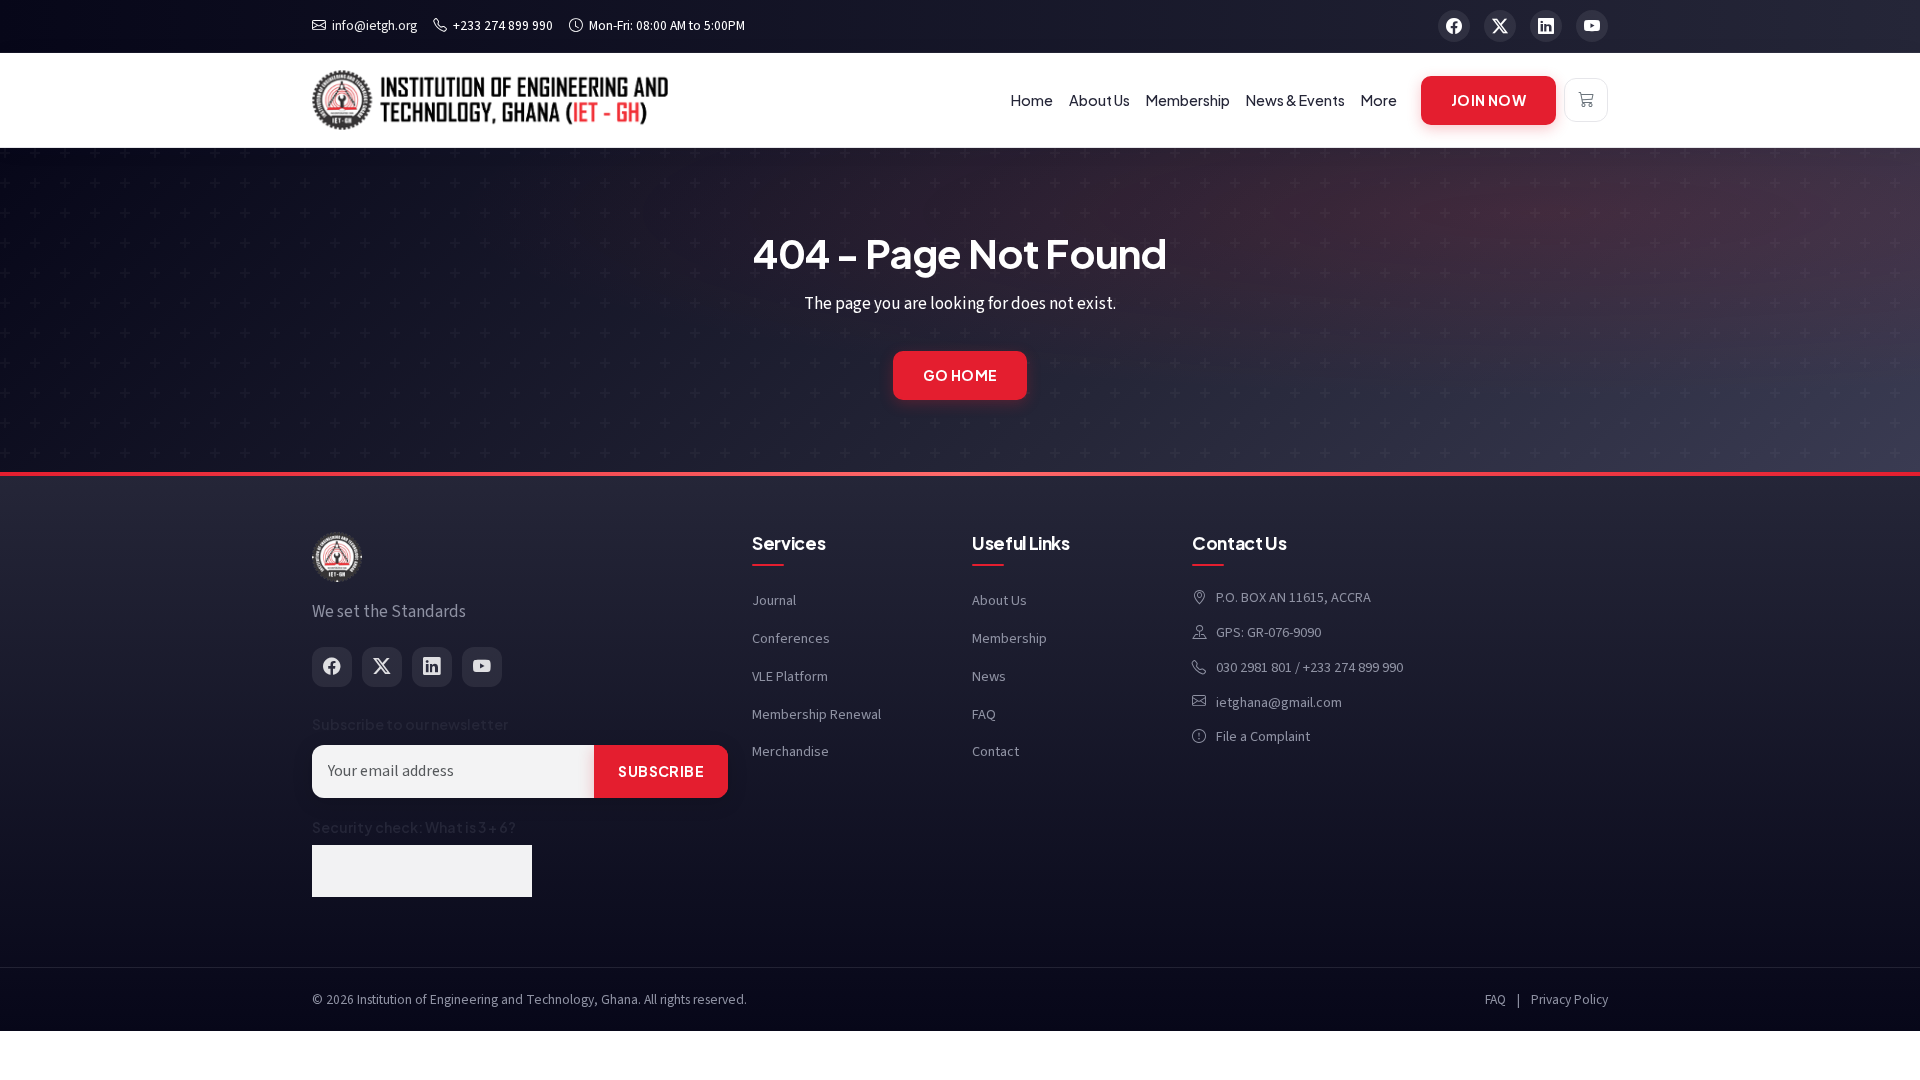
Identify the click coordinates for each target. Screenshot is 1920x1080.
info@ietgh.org (374, 25)
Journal (774, 600)
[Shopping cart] (1586, 100)
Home (1032, 100)
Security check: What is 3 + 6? (414, 827)
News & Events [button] (1295, 100)
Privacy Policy (1569, 999)
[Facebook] (332, 667)
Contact (995, 751)
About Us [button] (1099, 100)
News (989, 676)
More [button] (1379, 100)
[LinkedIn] (432, 667)
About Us (999, 600)
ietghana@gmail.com (1279, 702)
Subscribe (661, 771)
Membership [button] (1188, 100)
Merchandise (790, 751)
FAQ (984, 714)
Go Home (960, 375)
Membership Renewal (816, 714)
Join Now (1488, 100)
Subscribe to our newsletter (410, 724)
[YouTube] (482, 667)
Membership (1009, 638)
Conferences (791, 638)
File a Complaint (1263, 736)
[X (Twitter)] (382, 667)
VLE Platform (790, 676)
